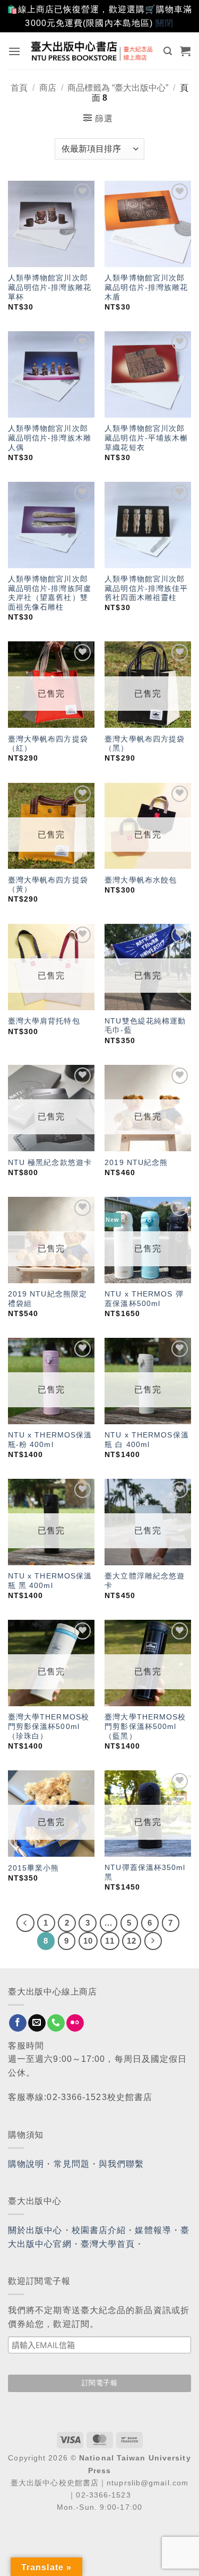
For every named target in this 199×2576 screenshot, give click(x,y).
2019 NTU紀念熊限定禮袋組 (47, 1299)
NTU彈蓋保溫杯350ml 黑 (145, 1872)
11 (110, 1941)
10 (88, 1941)
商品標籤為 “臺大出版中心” (118, 88)
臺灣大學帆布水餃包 (141, 880)
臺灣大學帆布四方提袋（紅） (48, 744)
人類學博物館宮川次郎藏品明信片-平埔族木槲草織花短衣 (146, 438)
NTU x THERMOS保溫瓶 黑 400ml (50, 1581)
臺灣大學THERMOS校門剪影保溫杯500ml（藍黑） (145, 1726)
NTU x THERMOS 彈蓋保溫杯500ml (144, 1299)
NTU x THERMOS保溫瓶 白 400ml (147, 1440)
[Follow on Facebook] (18, 2023)
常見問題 (72, 2164)
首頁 (19, 88)
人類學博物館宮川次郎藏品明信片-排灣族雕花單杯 (50, 287)
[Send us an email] (37, 2023)
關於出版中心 (35, 2230)
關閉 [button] (165, 23)
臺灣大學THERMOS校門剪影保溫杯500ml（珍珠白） (49, 1726)
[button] (15, 51)
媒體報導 (153, 2230)
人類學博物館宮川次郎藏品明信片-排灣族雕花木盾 (146, 287)
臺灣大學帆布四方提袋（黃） (48, 885)
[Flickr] (75, 2023)
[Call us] (56, 2023)
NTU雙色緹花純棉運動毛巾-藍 (145, 1026)
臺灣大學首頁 (108, 2244)
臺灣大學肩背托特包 (44, 1021)
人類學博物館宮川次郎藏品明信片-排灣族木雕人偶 (50, 438)
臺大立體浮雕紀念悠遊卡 (145, 1581)
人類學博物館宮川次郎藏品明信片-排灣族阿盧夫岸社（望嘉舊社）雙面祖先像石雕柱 (50, 593)
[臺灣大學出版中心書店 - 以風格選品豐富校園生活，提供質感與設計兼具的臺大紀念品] (92, 51)
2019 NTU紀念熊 (136, 1163)
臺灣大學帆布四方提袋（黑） (145, 744)
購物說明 (26, 2164)
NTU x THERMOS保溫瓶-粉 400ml (50, 1440)
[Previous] (25, 1923)
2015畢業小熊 (34, 1868)
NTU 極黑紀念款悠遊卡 (50, 1163)
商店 (48, 88)
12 (132, 1941)
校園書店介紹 (99, 2230)
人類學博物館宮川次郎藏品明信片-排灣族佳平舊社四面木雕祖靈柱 (146, 588)
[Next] (153, 1941)
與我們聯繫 (122, 2164)
